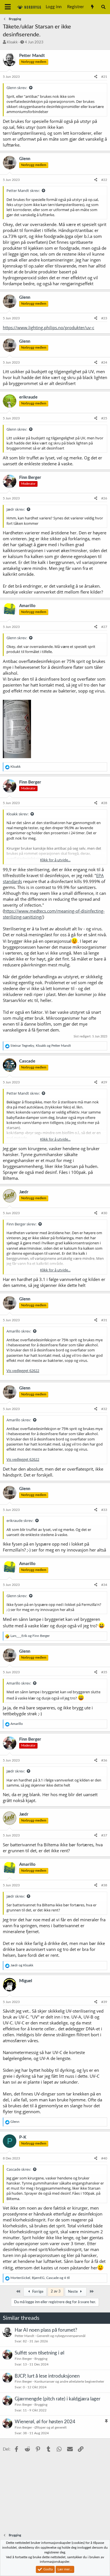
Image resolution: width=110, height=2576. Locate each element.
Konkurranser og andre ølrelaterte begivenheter (69, 2382)
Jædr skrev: (16, 509)
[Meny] (8, 7)
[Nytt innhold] (92, 7)
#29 (104, 1082)
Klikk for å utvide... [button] (55, 860)
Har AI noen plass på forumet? (46, 2330)
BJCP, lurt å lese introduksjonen (47, 2376)
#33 (104, 1510)
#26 (104, 498)
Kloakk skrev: (17, 814)
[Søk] (103, 7)
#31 (104, 1320)
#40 (104, 2158)
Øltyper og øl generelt (50, 2427)
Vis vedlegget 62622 (23, 1371)
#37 (104, 1835)
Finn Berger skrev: (21, 1224)
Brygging (41, 2359)
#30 (104, 1213)
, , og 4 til (40, 2278)
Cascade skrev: (19, 2169)
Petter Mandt (24, 2336)
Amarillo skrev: (19, 1331)
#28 (104, 803)
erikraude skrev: (20, 1521)
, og (41, 1046)
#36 (104, 1760)
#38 (104, 1885)
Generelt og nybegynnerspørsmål (61, 2336)
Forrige (37, 2292)
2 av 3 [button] (56, 2291)
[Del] (96, 77)
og (30, 1636)
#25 (104, 418)
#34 (104, 1585)
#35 (104, 1672)
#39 (104, 2002)
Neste (73, 2292)
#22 (104, 180)
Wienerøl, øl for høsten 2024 (45, 2422)
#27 (104, 627)
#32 (104, 1409)
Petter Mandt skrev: (23, 191)
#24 (104, 362)
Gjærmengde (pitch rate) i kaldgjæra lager (58, 2399)
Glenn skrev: (17, 88)
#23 (104, 318)
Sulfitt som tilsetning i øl (39, 2353)
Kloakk (12, 42)
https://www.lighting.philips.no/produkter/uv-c (49, 327)
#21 (104, 77)
